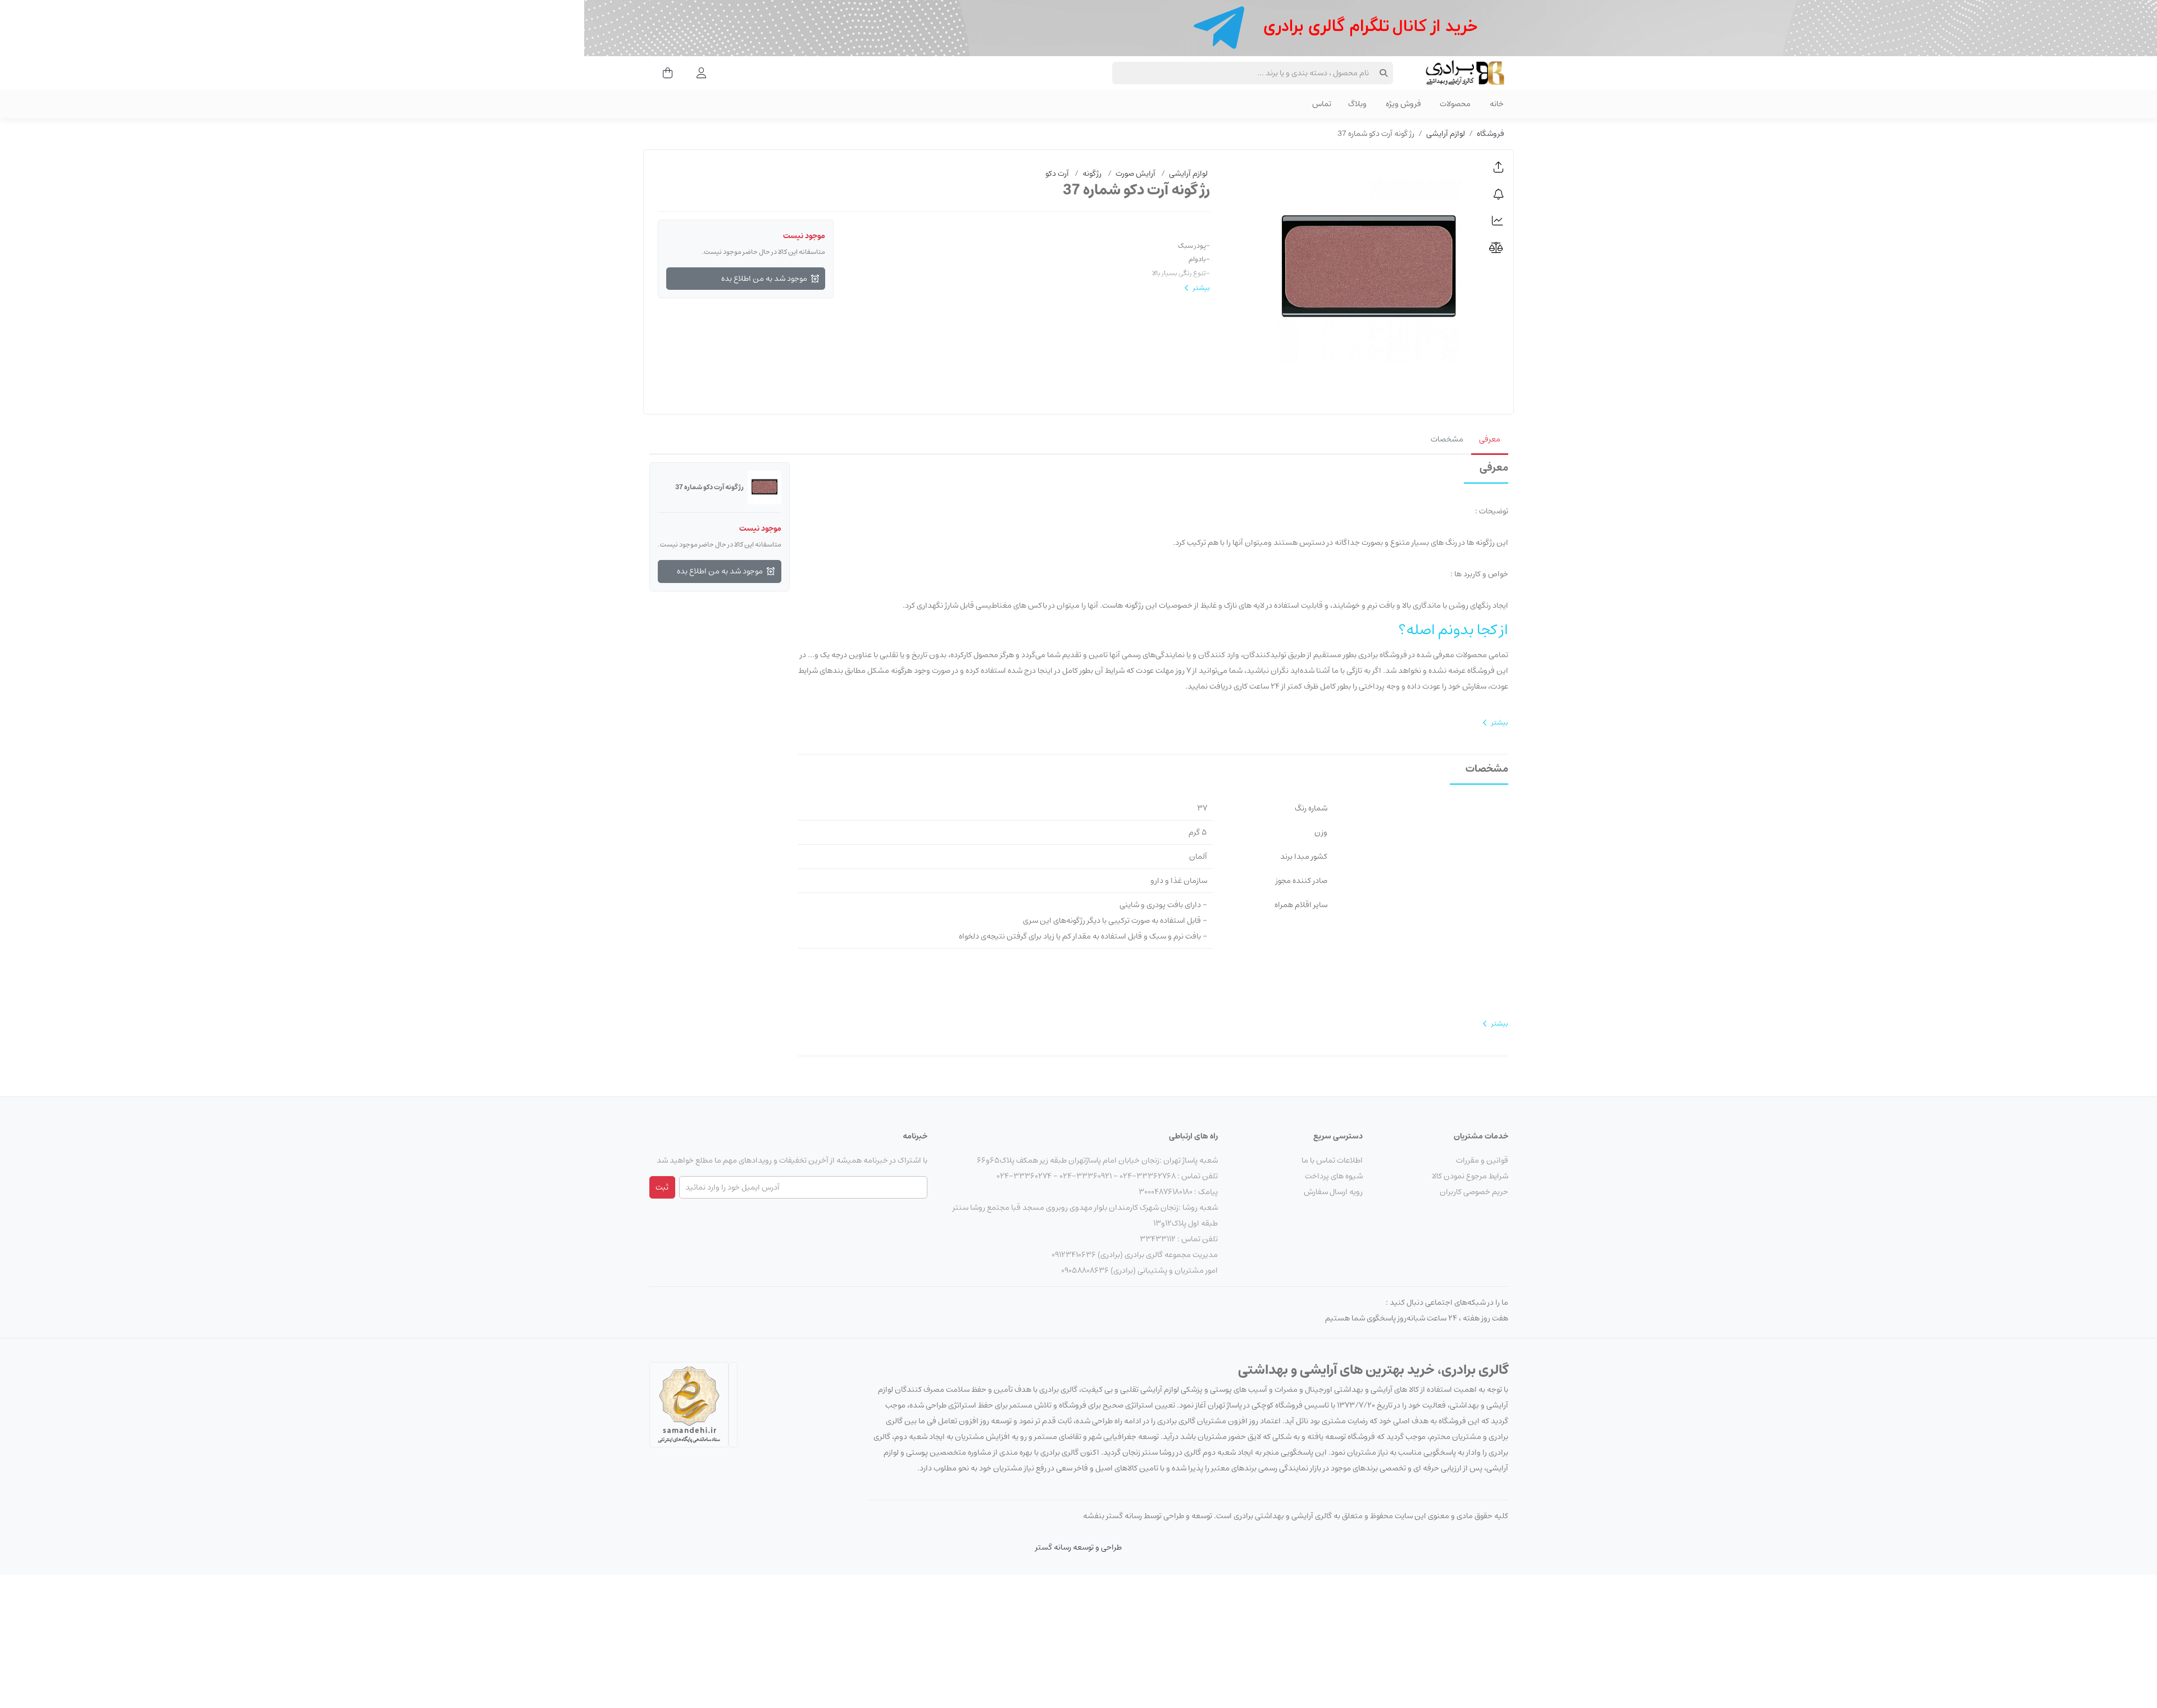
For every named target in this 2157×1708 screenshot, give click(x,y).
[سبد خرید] (664, 73)
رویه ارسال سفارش (1333, 1192)
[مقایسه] (1499, 248)
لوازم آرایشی (1446, 134)
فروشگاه (1491, 134)
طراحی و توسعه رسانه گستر (1078, 1547)
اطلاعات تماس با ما (1332, 1160)
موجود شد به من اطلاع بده (764, 279)
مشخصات (1447, 439)
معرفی (1490, 439)
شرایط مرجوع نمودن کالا (1470, 1176)
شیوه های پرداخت (1334, 1176)
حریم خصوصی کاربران (1474, 1192)
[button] (1499, 167)
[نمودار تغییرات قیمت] (1499, 221)
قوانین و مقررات (1482, 1160)
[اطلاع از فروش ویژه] (1499, 194)
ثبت (662, 1187)
